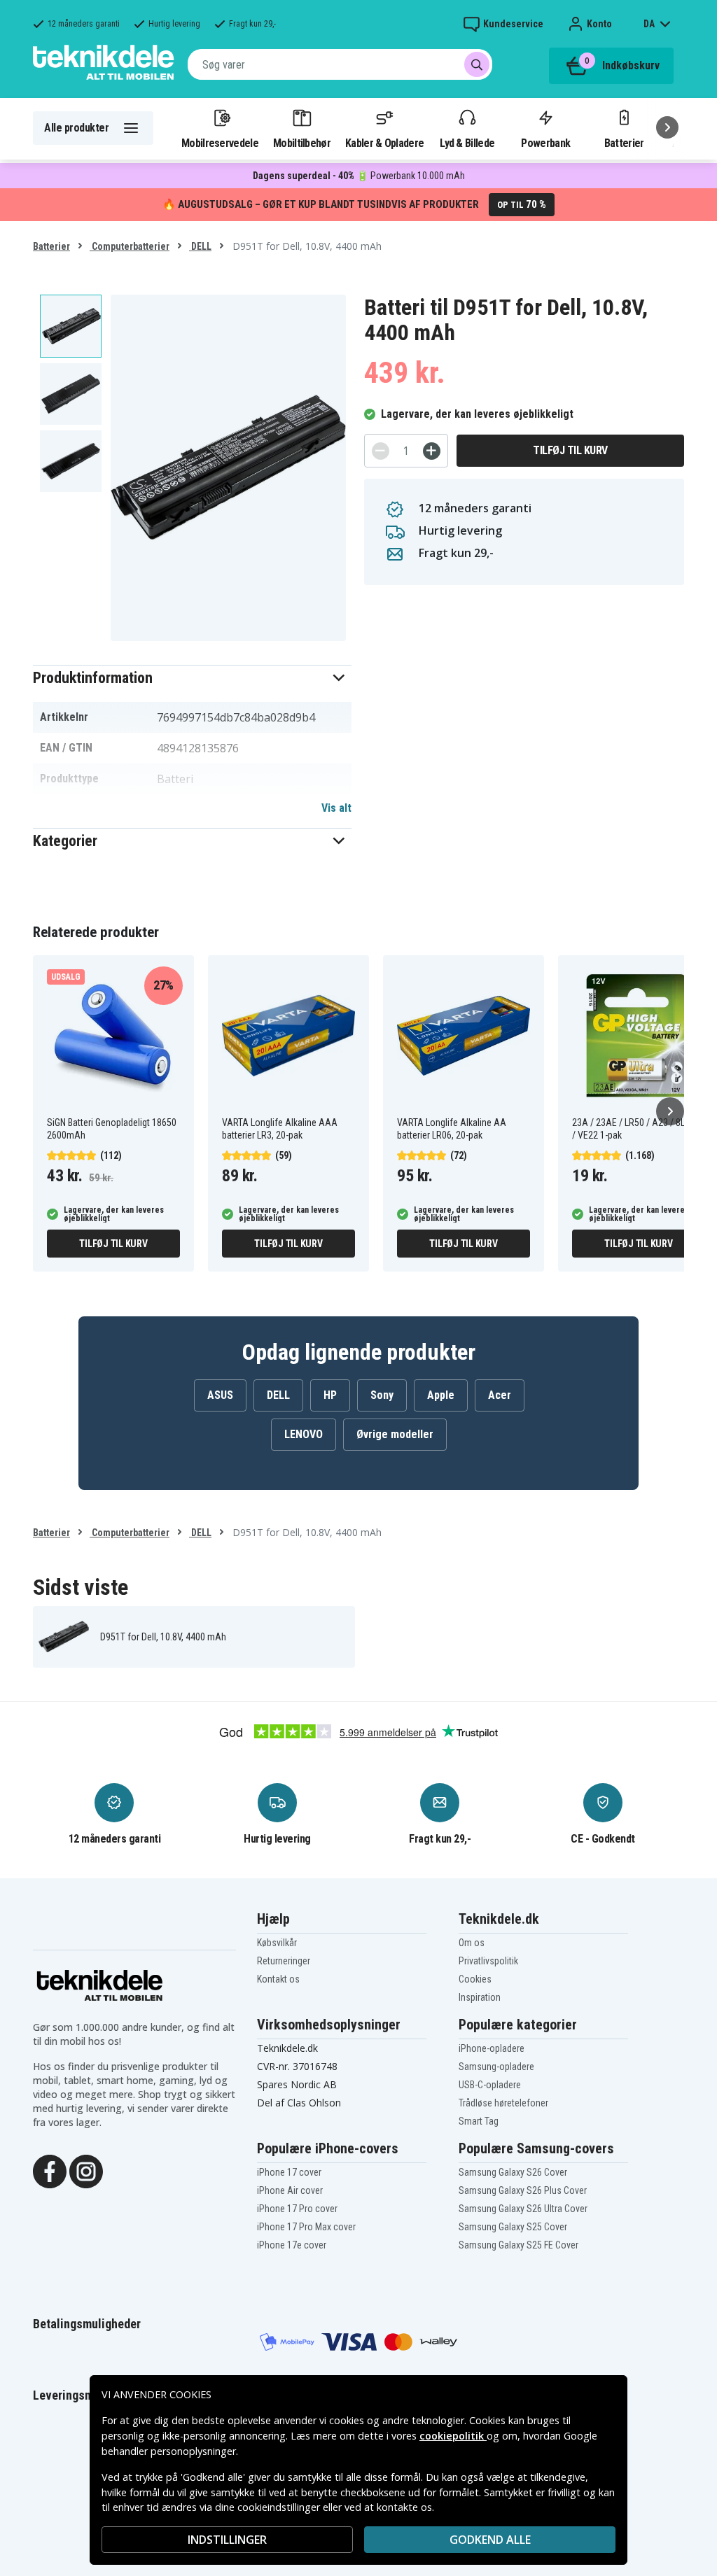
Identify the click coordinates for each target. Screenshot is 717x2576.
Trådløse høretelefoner (503, 2103)
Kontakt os (278, 1979)
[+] (432, 451)
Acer (500, 1395)
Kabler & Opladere (384, 143)
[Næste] (667, 127)
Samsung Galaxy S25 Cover (513, 2227)
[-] (381, 451)
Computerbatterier (130, 246)
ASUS (220, 1395)
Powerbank (545, 143)
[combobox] (340, 64)
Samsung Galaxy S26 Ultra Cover (523, 2209)
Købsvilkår (277, 1943)
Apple (441, 1395)
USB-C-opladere (490, 2085)
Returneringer (284, 1961)
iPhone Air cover (290, 2190)
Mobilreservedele (220, 143)
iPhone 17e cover (292, 2245)
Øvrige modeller (395, 1434)
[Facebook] (50, 2170)
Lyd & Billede (467, 143)
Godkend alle (490, 2540)
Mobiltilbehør (302, 143)
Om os (472, 1943)
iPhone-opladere (492, 2048)
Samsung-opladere (496, 2067)
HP (330, 1395)
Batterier (624, 143)
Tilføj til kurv (570, 450)
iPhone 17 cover (289, 2172)
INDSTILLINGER (227, 2540)
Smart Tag (479, 2121)
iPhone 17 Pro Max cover (306, 2227)
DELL (200, 246)
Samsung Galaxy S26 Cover (513, 2172)
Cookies (475, 1979)
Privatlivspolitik (488, 1961)
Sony (382, 1395)
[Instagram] (86, 2170)
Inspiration (480, 1997)
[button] (192, 678)
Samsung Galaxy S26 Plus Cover (523, 2190)
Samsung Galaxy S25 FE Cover (518, 2245)
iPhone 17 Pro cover (297, 2209)
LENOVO (304, 1434)
